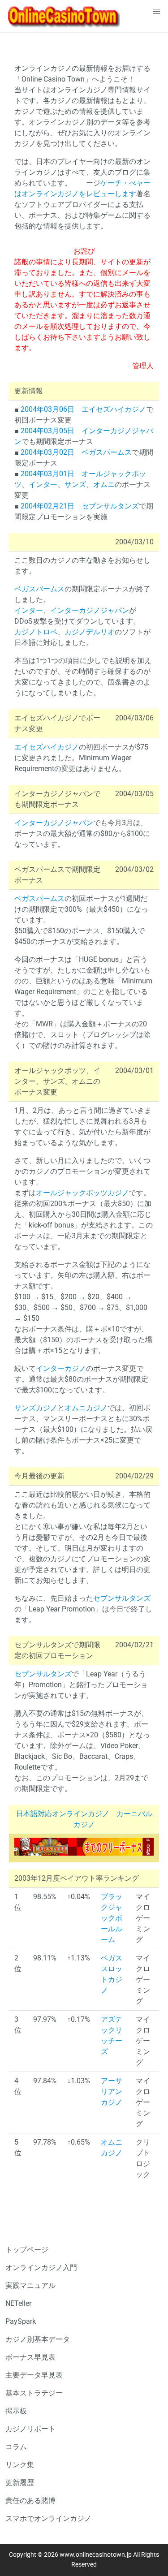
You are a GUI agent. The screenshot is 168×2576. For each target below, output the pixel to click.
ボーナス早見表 (30, 2357)
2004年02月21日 (47, 506)
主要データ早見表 (34, 2375)
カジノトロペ (36, 632)
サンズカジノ (36, 1408)
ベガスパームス (107, 452)
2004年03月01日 (47, 474)
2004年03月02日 (47, 452)
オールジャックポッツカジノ (82, 1193)
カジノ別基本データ (38, 2339)
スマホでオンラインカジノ (48, 2518)
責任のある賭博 (30, 2501)
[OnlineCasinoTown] (64, 16)
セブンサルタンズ (110, 506)
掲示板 (16, 2411)
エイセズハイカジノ (114, 409)
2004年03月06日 (47, 409)
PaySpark (21, 2321)
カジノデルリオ (90, 632)
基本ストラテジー (34, 2393)
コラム (16, 2447)
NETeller (18, 2303)
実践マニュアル (30, 2285)
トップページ (27, 2250)
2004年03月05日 (47, 431)
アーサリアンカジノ (112, 2091)
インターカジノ (61, 1368)
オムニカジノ (86, 1408)
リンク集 (20, 2465)
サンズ (75, 485)
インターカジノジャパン (90, 610)
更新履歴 (20, 2483)
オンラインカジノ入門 (41, 2268)
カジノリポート (30, 2429)
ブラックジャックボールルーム (112, 1918)
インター (43, 485)
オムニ (104, 485)
